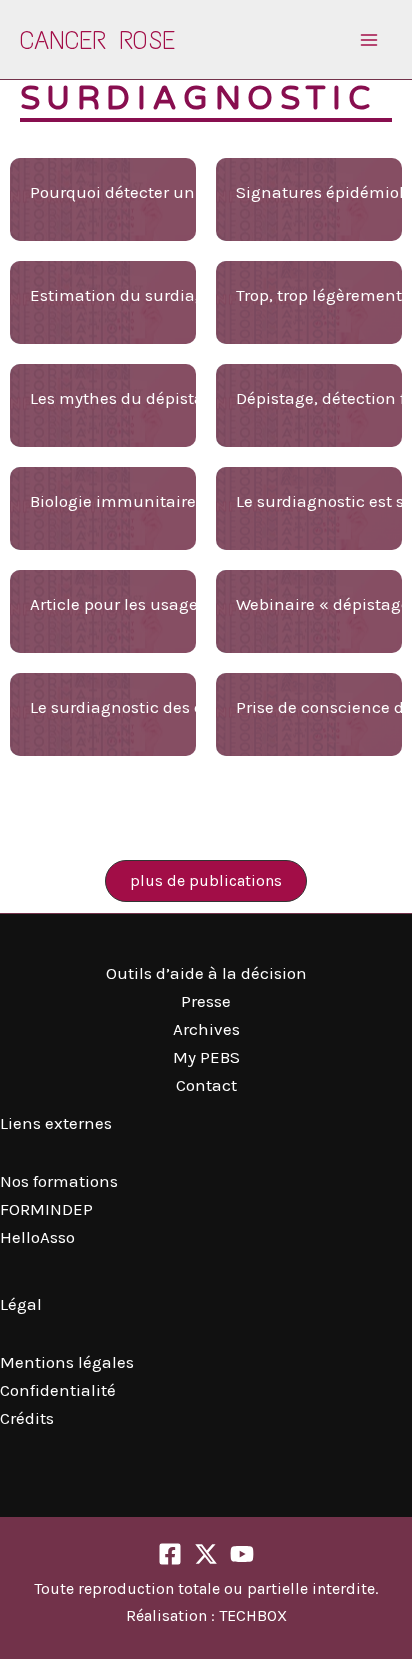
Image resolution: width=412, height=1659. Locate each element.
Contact (206, 1085)
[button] (206, 881)
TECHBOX (253, 1615)
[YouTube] (242, 1554)
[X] (206, 1554)
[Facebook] (170, 1554)
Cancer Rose (97, 40)
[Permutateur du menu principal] (370, 40)
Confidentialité (58, 1390)
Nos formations (59, 1181)
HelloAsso (37, 1237)
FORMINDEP (46, 1209)
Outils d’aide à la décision (206, 973)
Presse (206, 1001)
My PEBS (206, 1057)
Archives (206, 1029)
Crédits (27, 1418)
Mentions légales (67, 1362)
